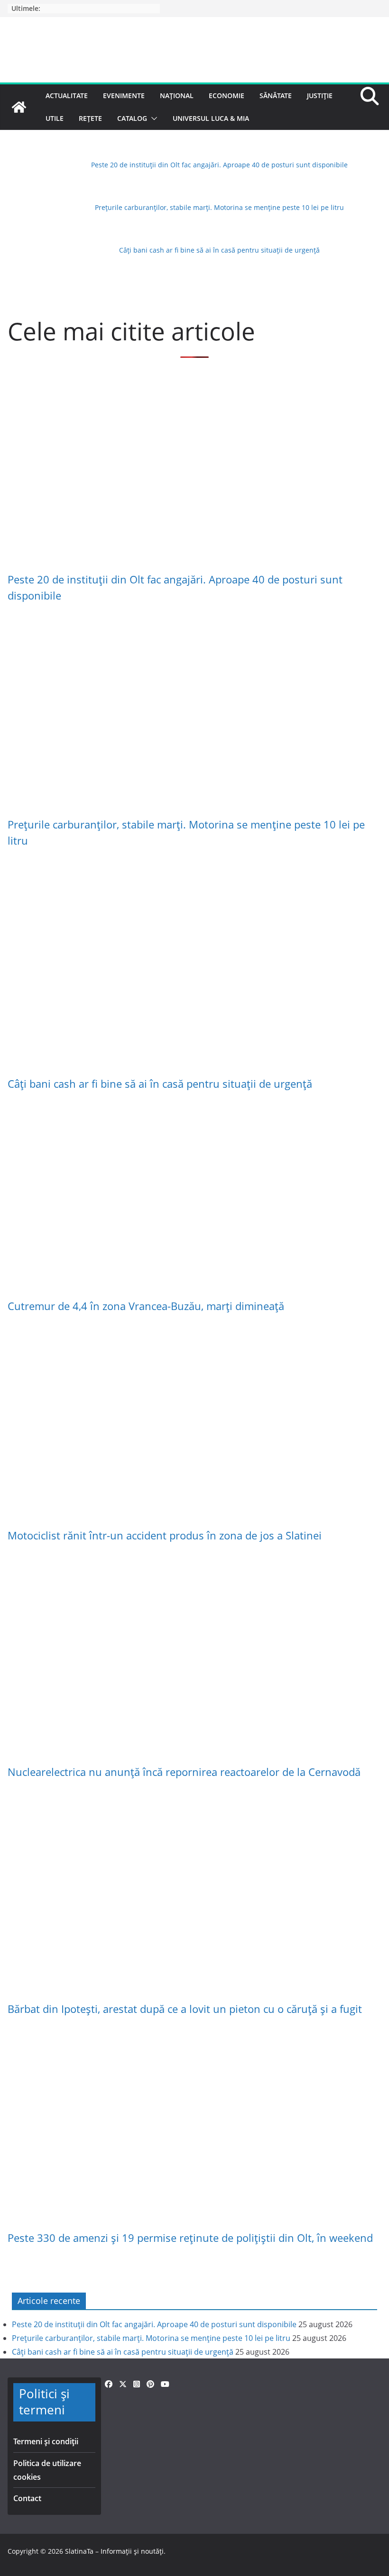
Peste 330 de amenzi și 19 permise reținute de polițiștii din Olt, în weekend (190, 2238)
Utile (55, 118)
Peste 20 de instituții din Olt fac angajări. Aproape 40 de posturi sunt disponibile (219, 165)
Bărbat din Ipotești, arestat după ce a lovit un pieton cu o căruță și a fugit (185, 2009)
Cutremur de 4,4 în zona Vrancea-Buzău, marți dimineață (146, 1306)
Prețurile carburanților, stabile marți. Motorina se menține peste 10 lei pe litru (219, 207)
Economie (227, 96)
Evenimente (124, 96)
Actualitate (67, 96)
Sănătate (276, 96)
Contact (27, 2498)
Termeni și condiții (46, 2441)
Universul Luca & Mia (211, 118)
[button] (152, 118)
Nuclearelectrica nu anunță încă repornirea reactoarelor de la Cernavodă (184, 1772)
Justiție (320, 96)
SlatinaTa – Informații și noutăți (114, 2551)
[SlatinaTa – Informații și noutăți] (19, 107)
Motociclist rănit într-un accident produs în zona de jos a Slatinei (165, 1535)
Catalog (132, 118)
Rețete (90, 118)
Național (177, 96)
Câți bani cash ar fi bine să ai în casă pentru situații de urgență (219, 250)
